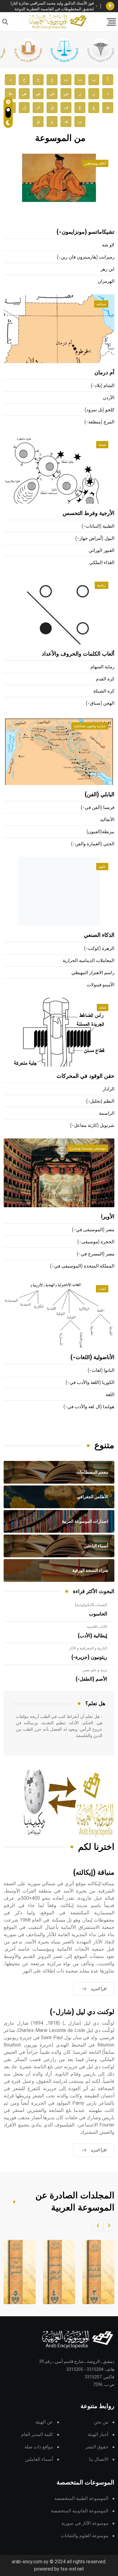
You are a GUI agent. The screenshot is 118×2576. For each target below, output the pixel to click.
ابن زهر (107, 269)
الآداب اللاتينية (97, 1627)
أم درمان (104, 373)
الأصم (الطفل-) (91, 1679)
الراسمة (107, 1113)
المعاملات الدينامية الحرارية (88, 961)
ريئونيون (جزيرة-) (89, 1657)
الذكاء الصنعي (99, 935)
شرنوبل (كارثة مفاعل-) (92, 1126)
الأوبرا (108, 1217)
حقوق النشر (97, 2447)
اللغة (110, 1395)
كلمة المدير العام (37, 2435)
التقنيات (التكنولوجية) (91, 1605)
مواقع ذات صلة (39, 2447)
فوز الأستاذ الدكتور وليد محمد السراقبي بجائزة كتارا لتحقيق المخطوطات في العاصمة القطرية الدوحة (52, 6)
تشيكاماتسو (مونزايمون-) (85, 232)
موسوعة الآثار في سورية (85, 2523)
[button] (109, 2225)
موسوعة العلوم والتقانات (85, 2536)
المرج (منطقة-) (99, 422)
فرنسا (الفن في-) (98, 808)
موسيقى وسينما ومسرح (88, 1148)
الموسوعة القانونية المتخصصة (80, 2511)
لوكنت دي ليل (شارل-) (82, 2012)
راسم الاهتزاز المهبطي (93, 973)
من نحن (101, 2422)
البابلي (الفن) (100, 795)
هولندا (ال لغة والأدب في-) (89, 1407)
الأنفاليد (107, 820)
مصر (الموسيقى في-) (93, 1230)
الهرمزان (106, 281)
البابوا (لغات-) (101, 1370)
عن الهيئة (44, 2422)
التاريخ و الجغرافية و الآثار (88, 1648)
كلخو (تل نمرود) (100, 410)
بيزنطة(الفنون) (100, 832)
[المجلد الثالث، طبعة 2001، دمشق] (95, 2272)
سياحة (101, 304)
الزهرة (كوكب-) (99, 949)
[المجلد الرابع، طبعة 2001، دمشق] (55, 2272)
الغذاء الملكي (102, 563)
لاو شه (108, 245)
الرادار (108, 1089)
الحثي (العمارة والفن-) (93, 844)
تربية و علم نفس (95, 1670)
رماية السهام (102, 667)
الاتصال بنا (99, 2459)
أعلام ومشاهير (95, 163)
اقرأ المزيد (99, 1989)
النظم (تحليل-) (100, 1101)
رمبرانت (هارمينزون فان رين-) (86, 257)
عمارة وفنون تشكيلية (90, 726)
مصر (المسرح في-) (96, 1254)
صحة (102, 445)
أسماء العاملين (39, 2459)
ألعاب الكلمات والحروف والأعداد (78, 654)
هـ (66, 121)
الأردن (109, 398)
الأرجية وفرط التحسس (88, 513)
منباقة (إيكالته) (94, 1873)
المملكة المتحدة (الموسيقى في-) (82, 1266)
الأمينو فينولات (101, 985)
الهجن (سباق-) (100, 703)
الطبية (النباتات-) (98, 526)
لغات (102, 1289)
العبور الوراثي (102, 551)
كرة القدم (105, 679)
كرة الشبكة (104, 691)
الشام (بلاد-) (103, 386)
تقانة (103, 1007)
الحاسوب (98, 1614)
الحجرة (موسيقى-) (96, 1242)
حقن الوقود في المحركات (85, 1076)
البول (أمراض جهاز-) (95, 538)
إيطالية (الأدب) (92, 1636)
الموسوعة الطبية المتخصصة (81, 2499)
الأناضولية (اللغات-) (92, 1358)
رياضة (102, 585)
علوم (102, 867)
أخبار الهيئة (98, 2435)
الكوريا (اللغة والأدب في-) (90, 1383)
